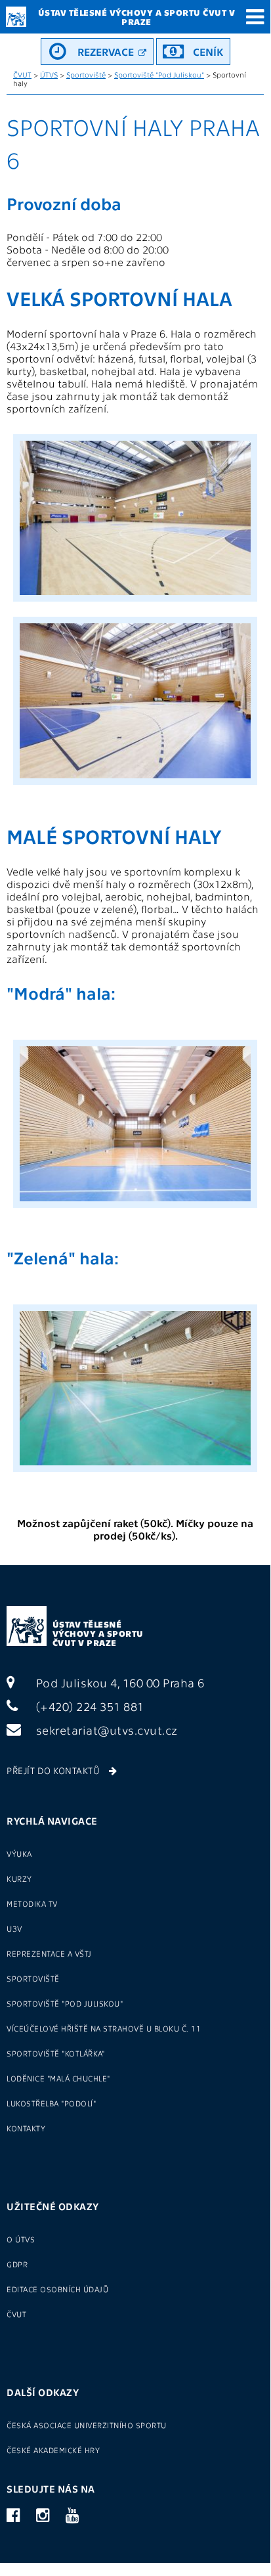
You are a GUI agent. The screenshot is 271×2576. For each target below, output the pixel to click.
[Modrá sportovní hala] (135, 1210)
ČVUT (22, 75)
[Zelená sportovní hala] (135, 1474)
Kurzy (19, 1878)
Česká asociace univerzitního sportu (87, 2425)
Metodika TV (32, 1903)
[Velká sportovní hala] (135, 604)
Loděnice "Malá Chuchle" (58, 2078)
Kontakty (26, 2128)
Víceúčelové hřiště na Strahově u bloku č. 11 (104, 2028)
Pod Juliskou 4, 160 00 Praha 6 (119, 1682)
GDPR (17, 2264)
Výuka (19, 1854)
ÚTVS (49, 75)
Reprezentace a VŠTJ (49, 1953)
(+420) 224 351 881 (89, 1706)
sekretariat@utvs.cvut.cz (105, 1730)
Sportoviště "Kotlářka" (55, 2053)
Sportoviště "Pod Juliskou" (159, 75)
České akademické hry (53, 2450)
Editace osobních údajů (57, 2289)
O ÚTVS (21, 2239)
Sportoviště (86, 75)
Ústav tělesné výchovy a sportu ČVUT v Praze (98, 1633)
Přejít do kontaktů (54, 1770)
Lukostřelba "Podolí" (51, 2103)
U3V (14, 1928)
